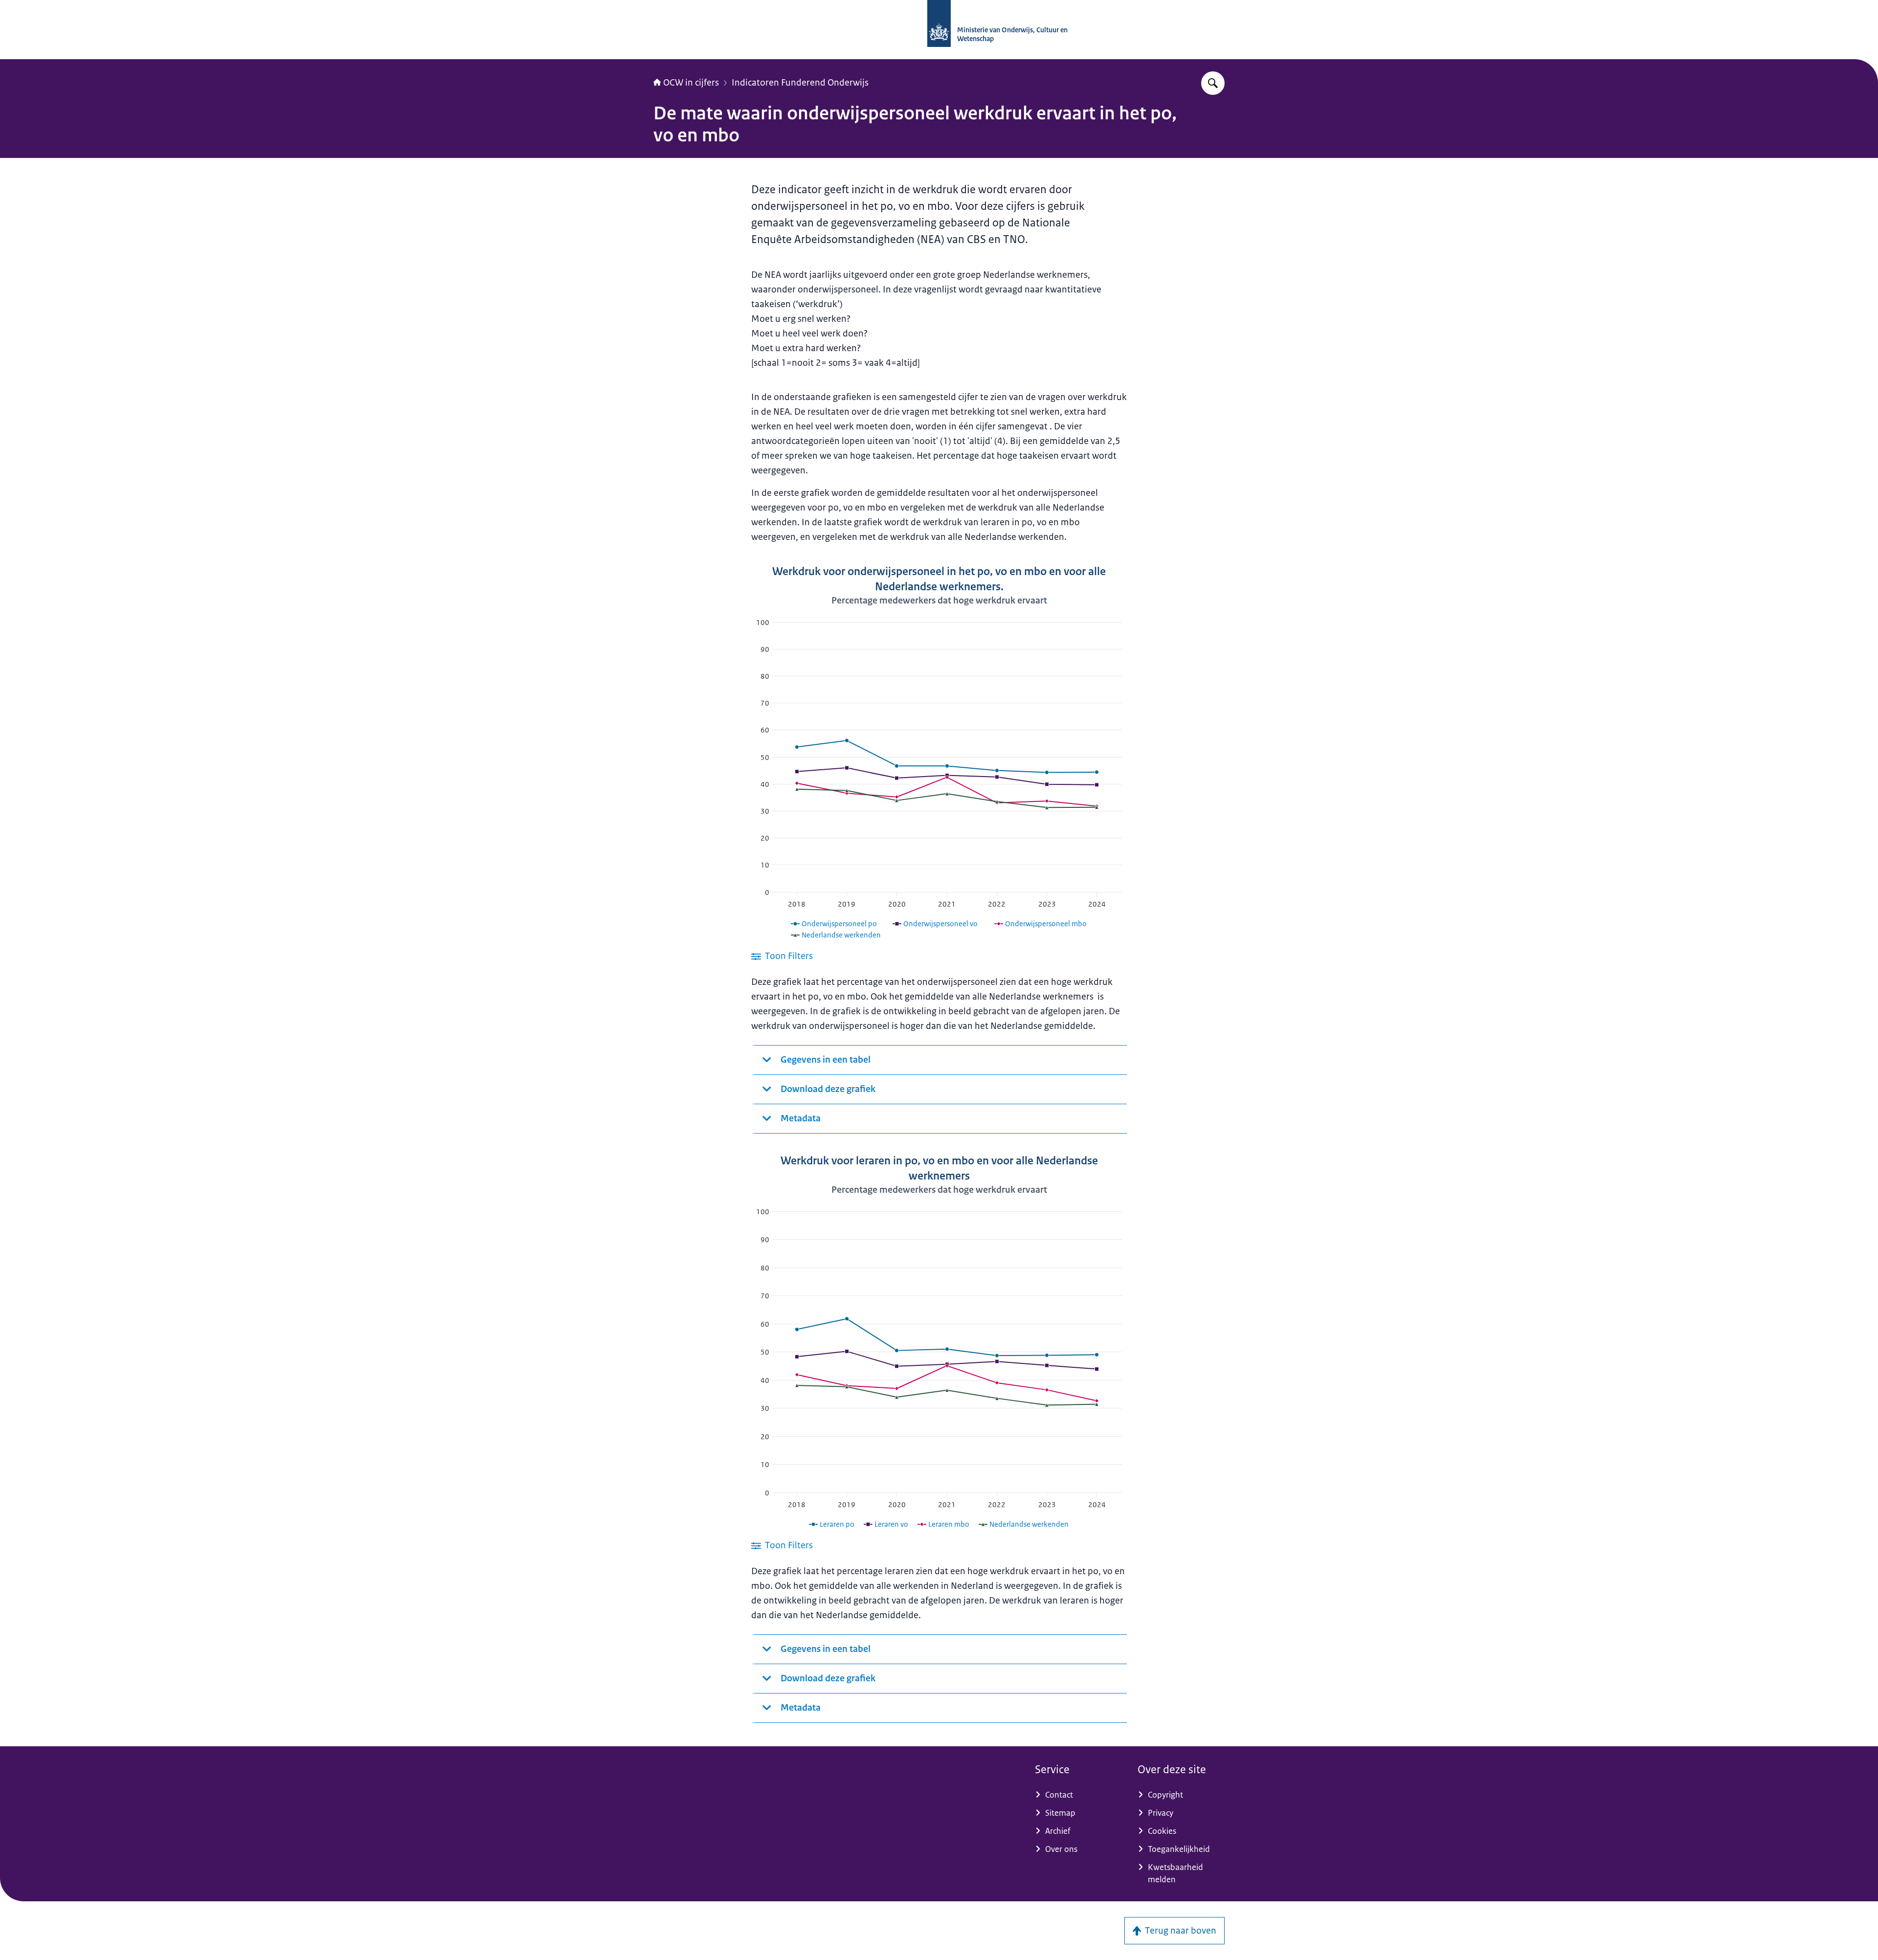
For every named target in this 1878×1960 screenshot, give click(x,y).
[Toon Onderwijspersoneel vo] (935, 924)
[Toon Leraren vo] (886, 1524)
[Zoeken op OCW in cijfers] (1213, 83)
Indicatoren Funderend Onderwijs (800, 83)
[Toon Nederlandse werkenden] (836, 935)
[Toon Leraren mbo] (944, 1524)
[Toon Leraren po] (832, 1524)
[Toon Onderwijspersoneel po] (834, 924)
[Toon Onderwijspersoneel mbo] (1041, 924)
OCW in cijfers (691, 83)
